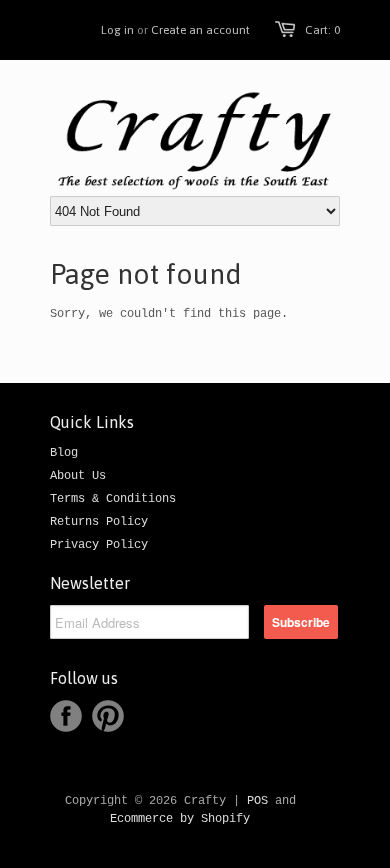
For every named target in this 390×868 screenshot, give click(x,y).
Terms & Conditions (113, 499)
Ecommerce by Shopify (180, 819)
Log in (117, 30)
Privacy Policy (99, 545)
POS (257, 801)
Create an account (200, 30)
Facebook (66, 716)
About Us (78, 476)
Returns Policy (99, 522)
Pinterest (108, 716)
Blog (64, 453)
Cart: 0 (322, 30)
